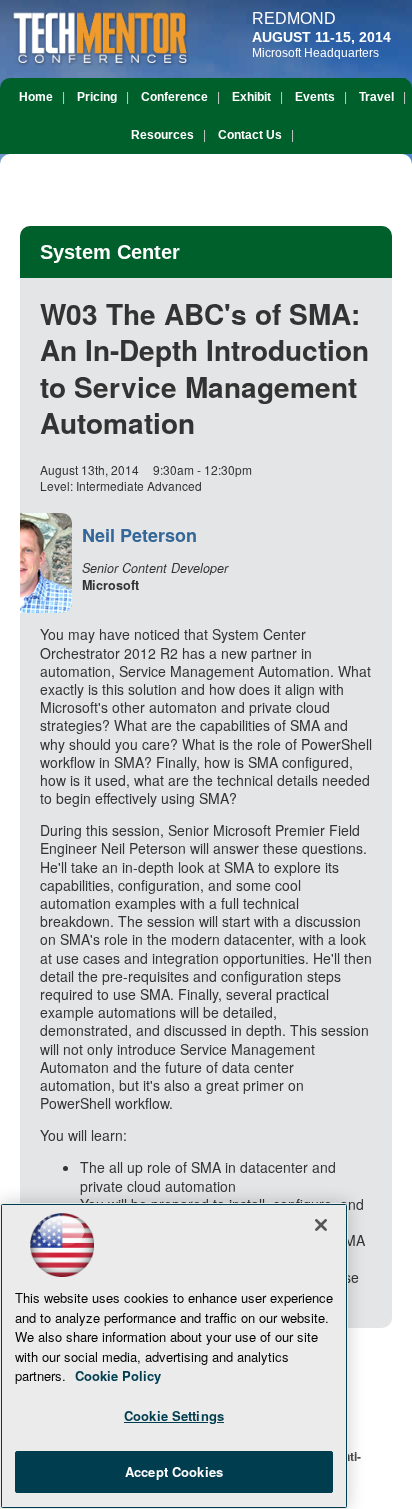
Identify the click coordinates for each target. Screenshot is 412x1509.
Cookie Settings (174, 1415)
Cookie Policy (118, 1375)
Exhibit (251, 97)
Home (36, 97)
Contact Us (250, 135)
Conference (174, 97)
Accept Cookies (174, 1471)
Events (315, 97)
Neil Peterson (139, 535)
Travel (376, 97)
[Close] (321, 1225)
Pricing (97, 97)
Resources (162, 135)
